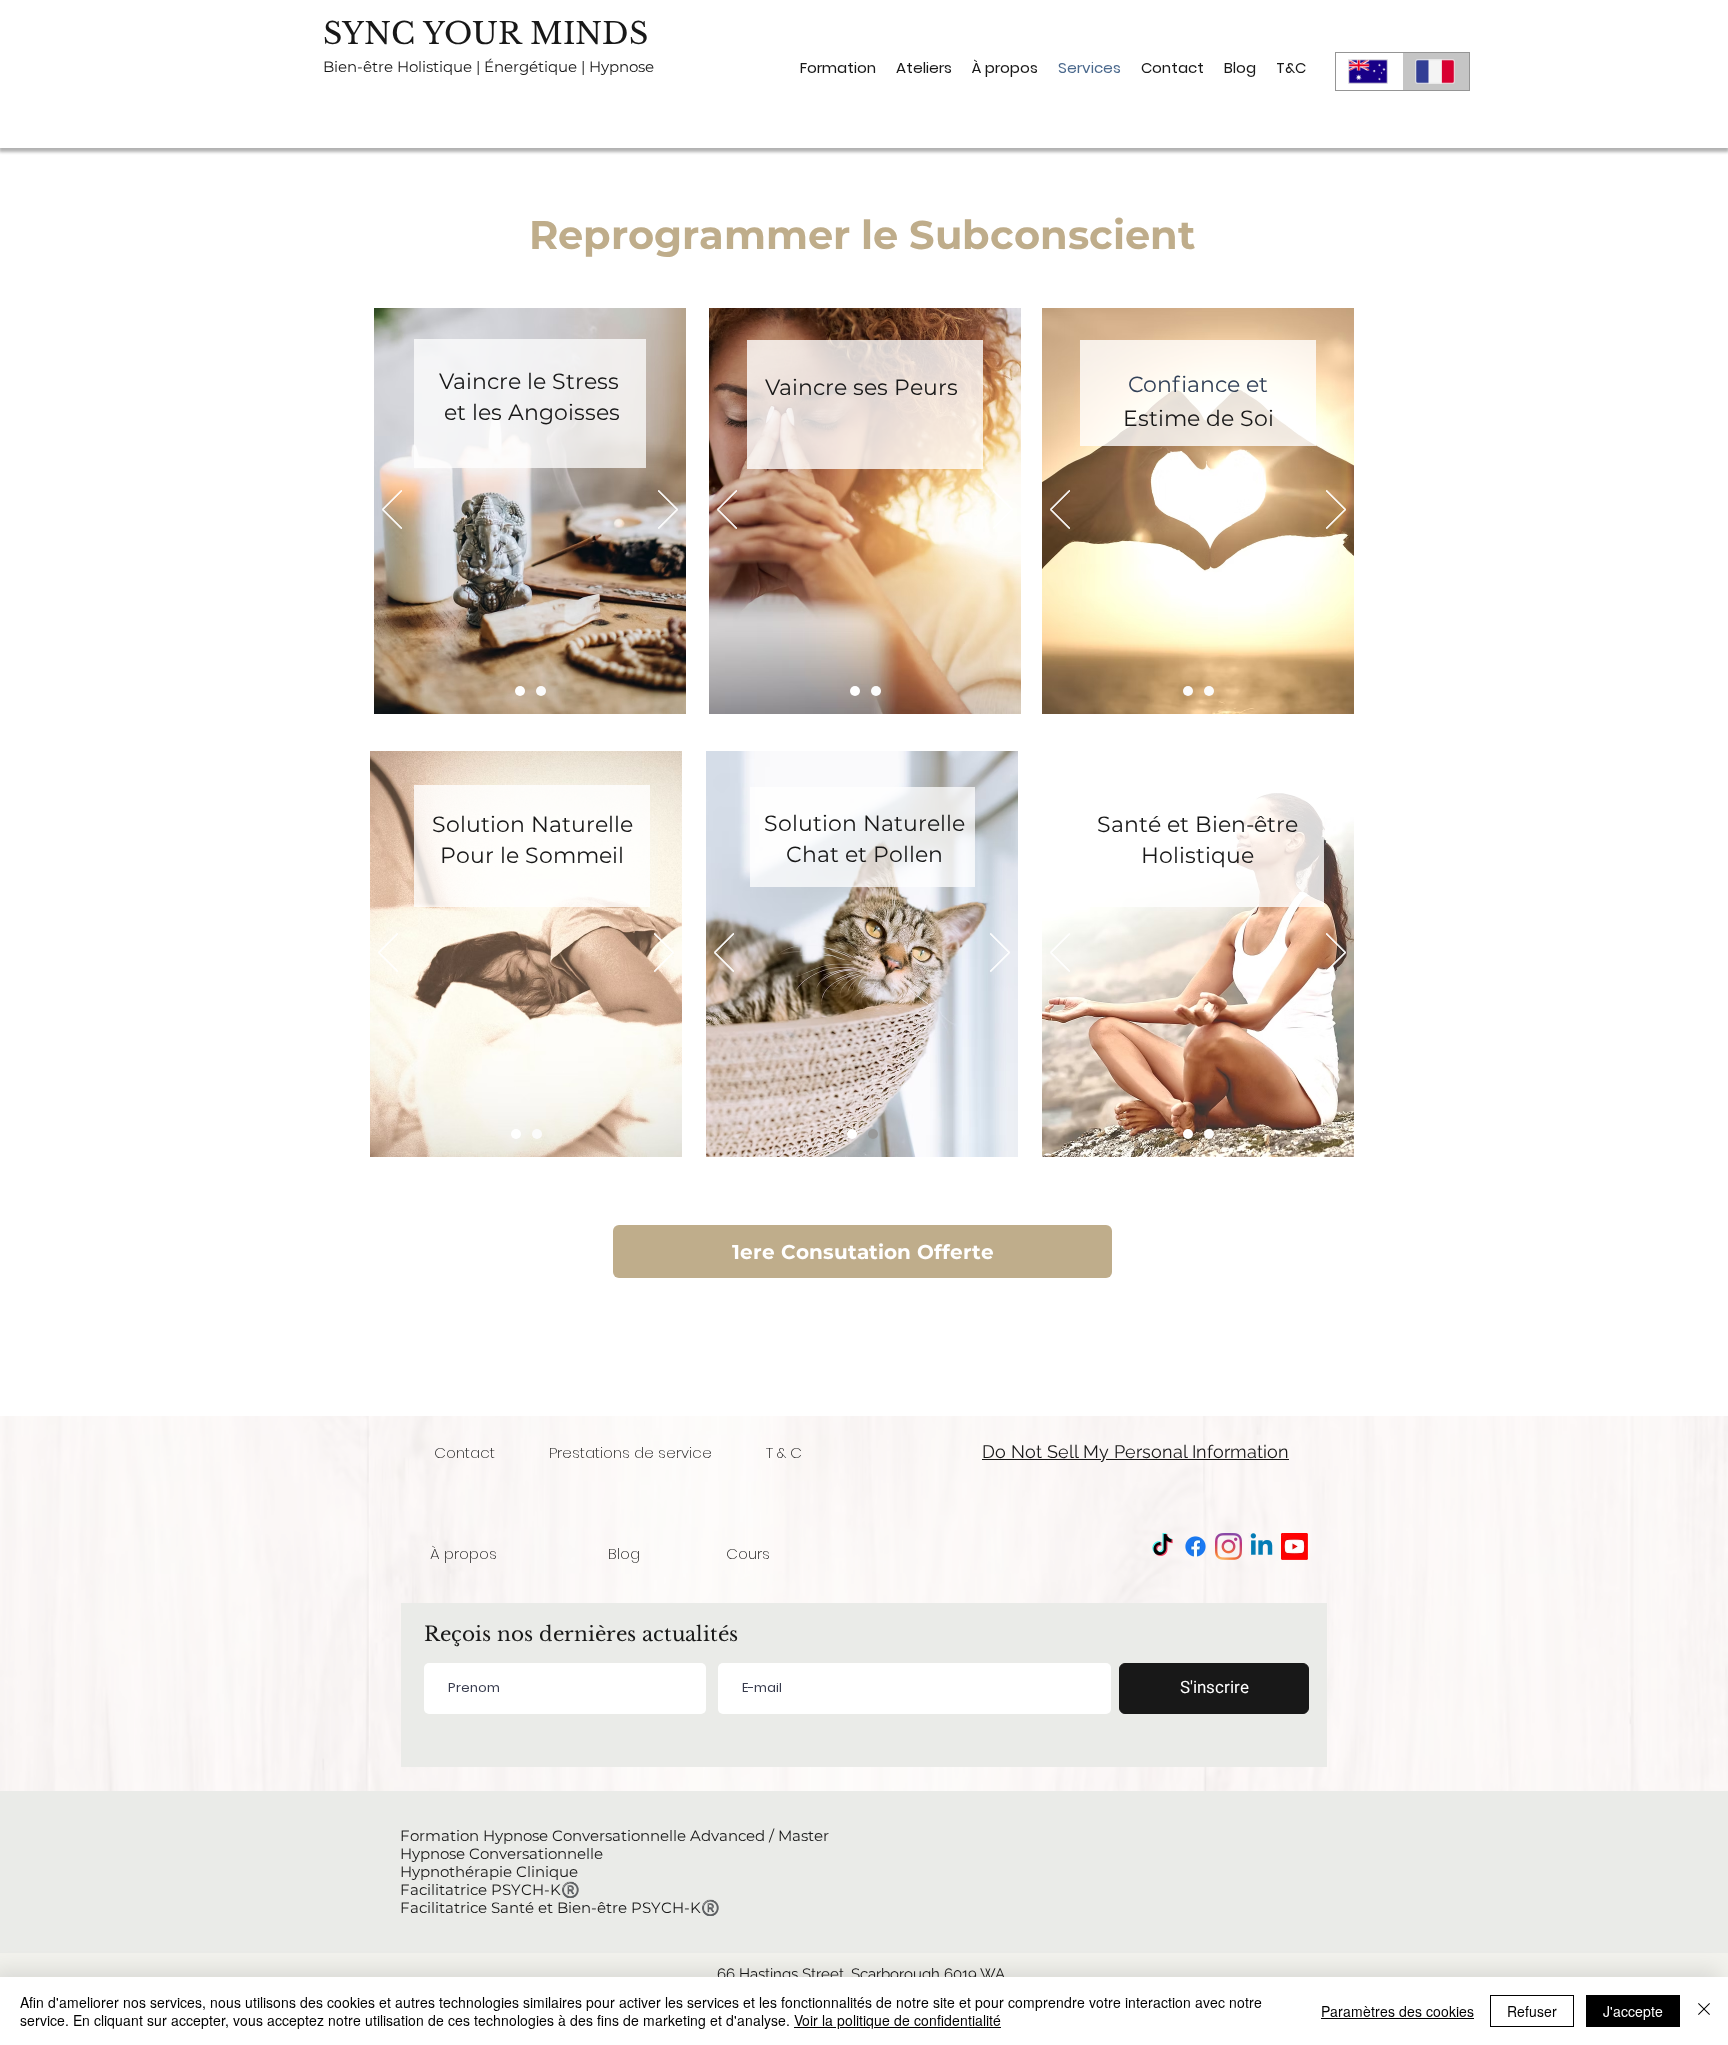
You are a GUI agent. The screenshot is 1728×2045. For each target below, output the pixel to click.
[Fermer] (1704, 2011)
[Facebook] (1195, 1546)
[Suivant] (668, 511)
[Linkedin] (1261, 1546)
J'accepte (1633, 2011)
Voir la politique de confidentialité (897, 2020)
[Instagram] (1228, 1546)
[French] (1435, 71)
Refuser (1532, 2011)
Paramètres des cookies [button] (1397, 2011)
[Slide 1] (520, 691)
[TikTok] (1162, 1546)
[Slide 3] (1209, 691)
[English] (1369, 71)
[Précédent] (392, 511)
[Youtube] (1294, 1546)
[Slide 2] (541, 691)
